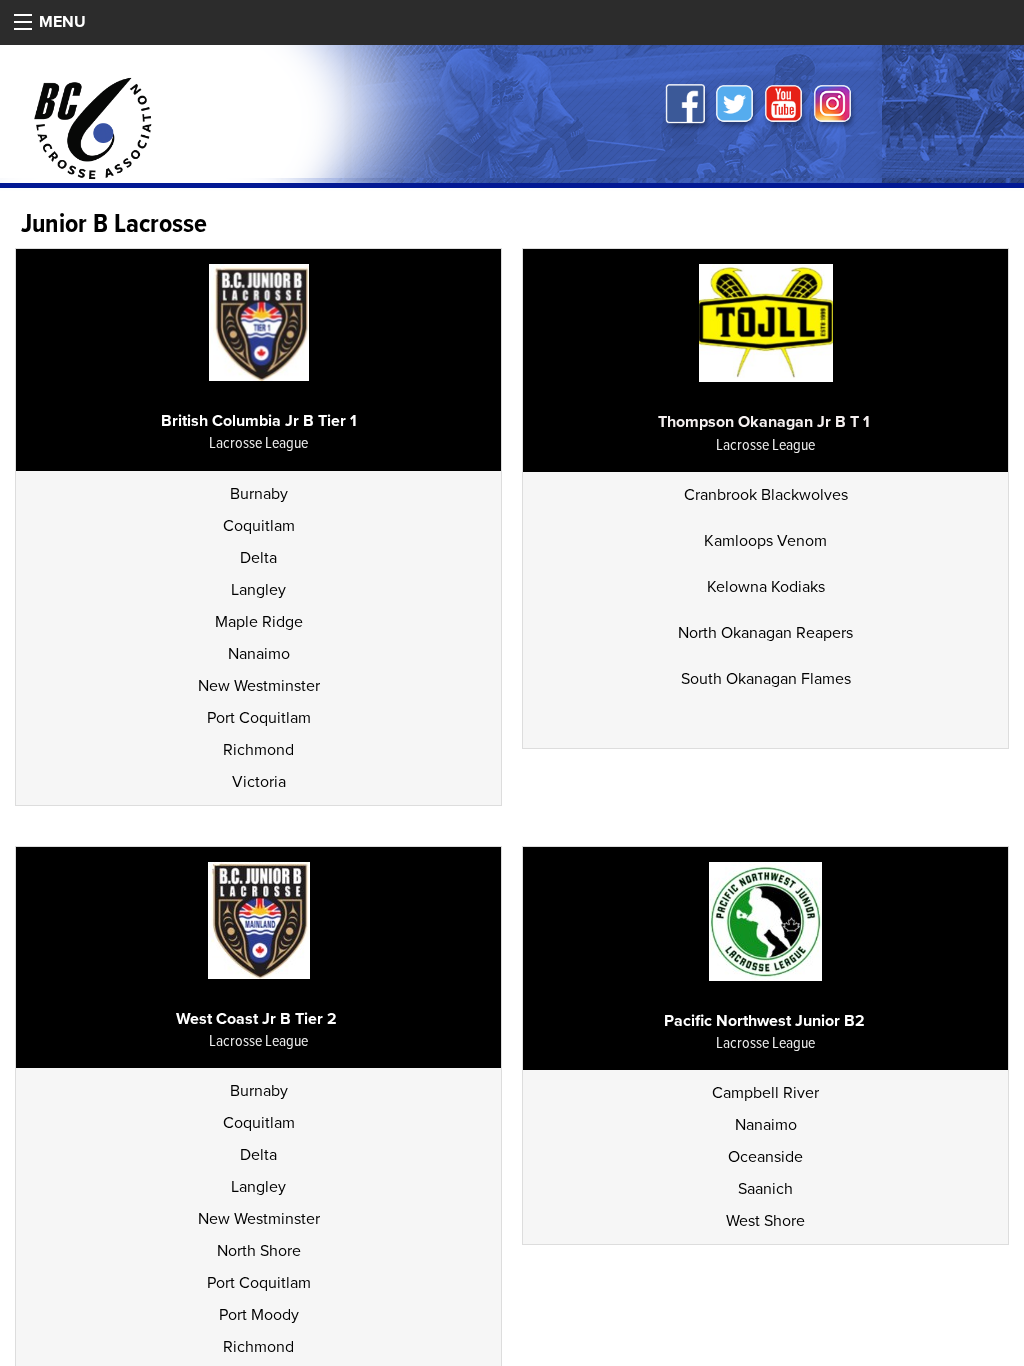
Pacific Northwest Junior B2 (764, 1021)
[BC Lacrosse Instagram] (834, 107)
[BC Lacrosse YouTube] (785, 107)
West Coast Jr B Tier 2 (258, 1019)
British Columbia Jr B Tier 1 (259, 421)
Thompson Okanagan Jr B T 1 (764, 422)
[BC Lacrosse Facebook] (687, 107)
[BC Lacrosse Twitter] (736, 107)
